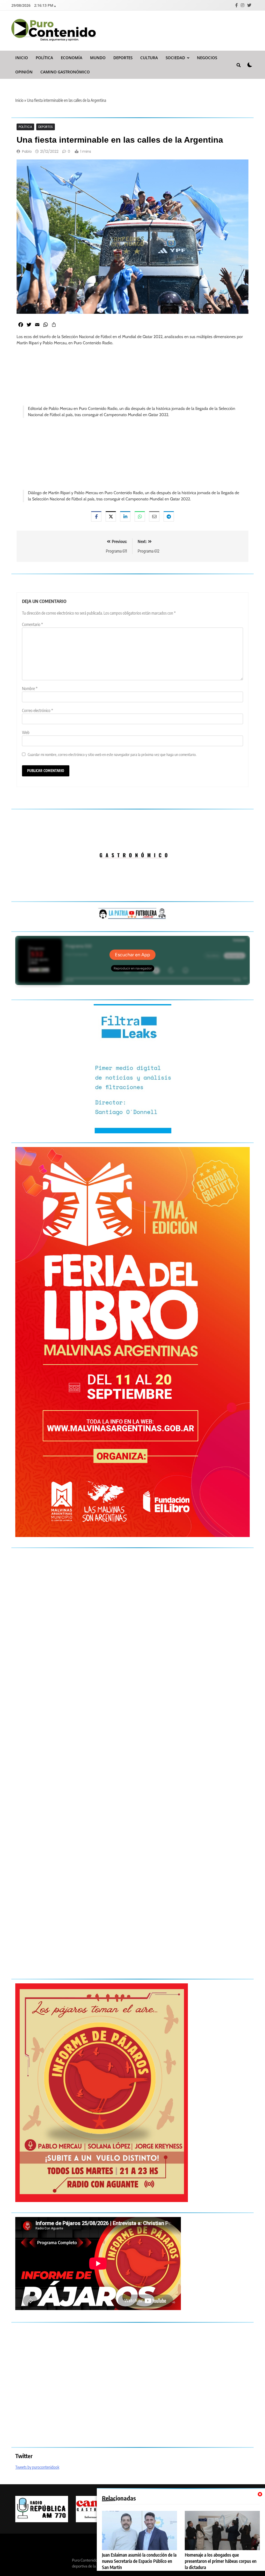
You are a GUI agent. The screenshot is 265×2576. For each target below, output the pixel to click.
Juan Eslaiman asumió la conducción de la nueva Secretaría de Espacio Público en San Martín (139, 2561)
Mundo (98, 58)
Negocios (207, 58)
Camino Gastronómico (65, 72)
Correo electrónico (38, 710)
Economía (72, 58)
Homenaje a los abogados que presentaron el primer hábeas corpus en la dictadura (221, 2561)
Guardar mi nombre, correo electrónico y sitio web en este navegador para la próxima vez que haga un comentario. (112, 754)
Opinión (24, 72)
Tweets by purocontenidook (37, 2467)
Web (26, 732)
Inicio (22, 58)
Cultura (149, 58)
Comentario (32, 624)
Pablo (27, 151)
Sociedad (175, 58)
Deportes (123, 58)
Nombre (30, 689)
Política (44, 58)
